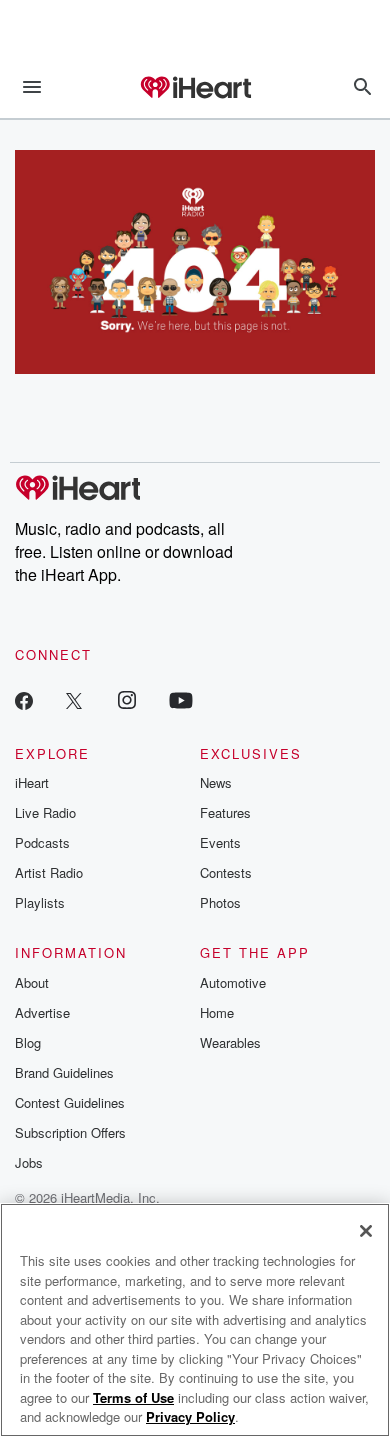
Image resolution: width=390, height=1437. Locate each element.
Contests (226, 872)
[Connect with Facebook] (24, 699)
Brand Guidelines (64, 1072)
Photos (220, 902)
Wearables (230, 1042)
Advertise (42, 1012)
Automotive (233, 982)
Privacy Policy (190, 1416)
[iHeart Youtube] (181, 699)
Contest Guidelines (70, 1102)
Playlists (40, 902)
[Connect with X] (74, 699)
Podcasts (42, 842)
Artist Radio (49, 872)
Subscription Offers (70, 1132)
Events (220, 842)
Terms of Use (133, 1397)
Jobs (29, 1162)
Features (225, 812)
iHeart (32, 782)
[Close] (366, 1231)
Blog (28, 1042)
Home (217, 1012)
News (216, 782)
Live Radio (45, 812)
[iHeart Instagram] (127, 699)
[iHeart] (195, 89)
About (32, 982)
